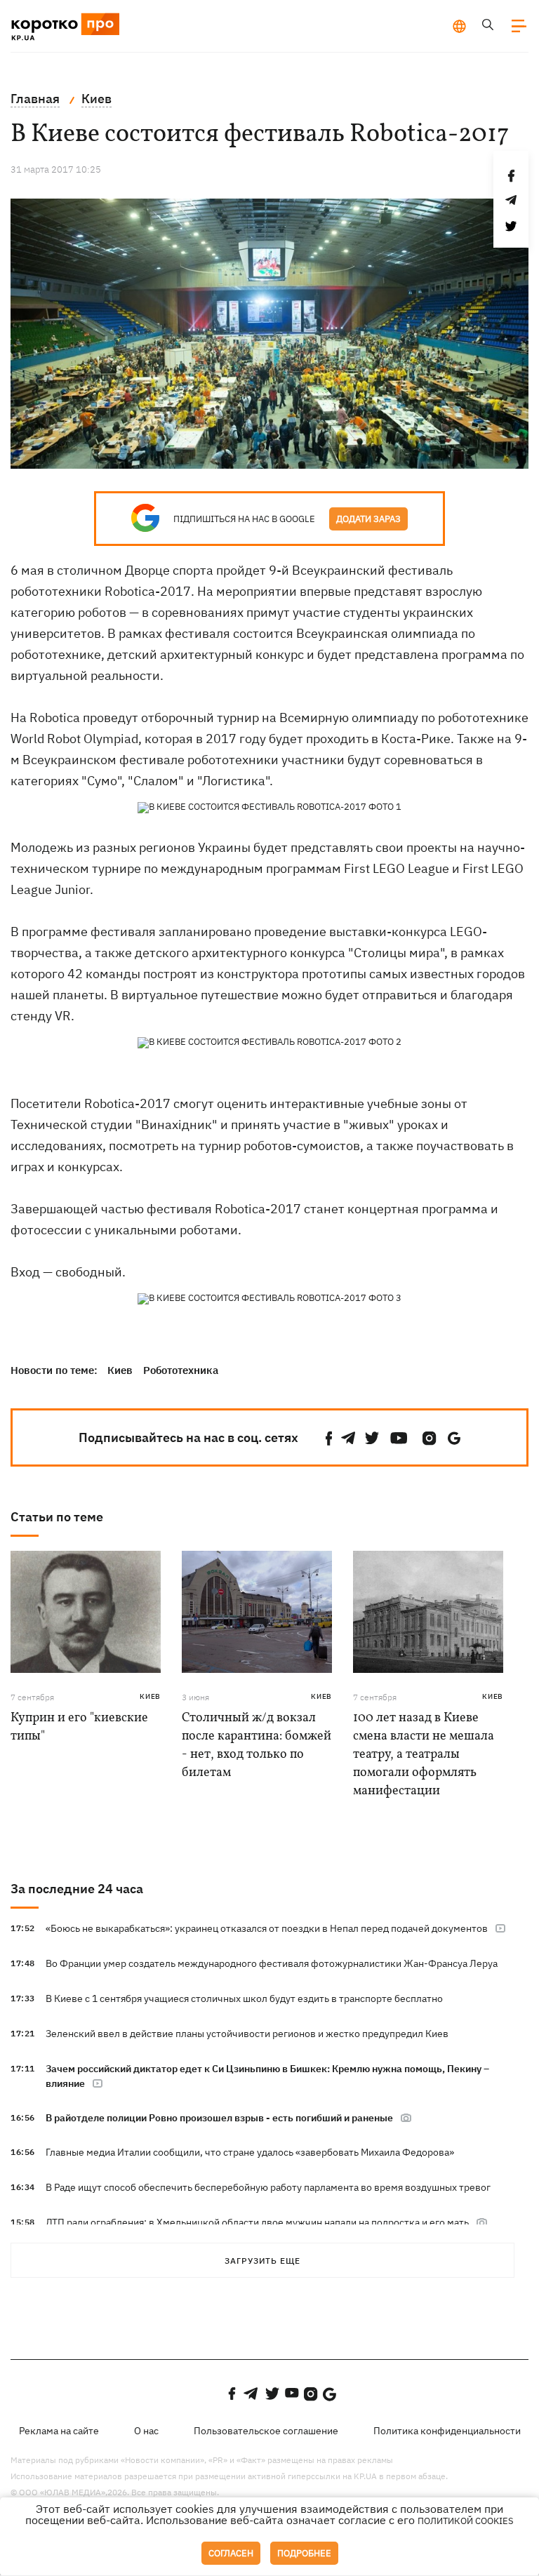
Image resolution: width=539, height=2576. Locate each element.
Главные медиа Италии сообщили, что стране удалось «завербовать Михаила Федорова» (250, 2152)
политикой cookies (466, 2521)
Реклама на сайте (59, 2431)
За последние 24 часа (77, 1889)
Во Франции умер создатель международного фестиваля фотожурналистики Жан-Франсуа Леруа (272, 1963)
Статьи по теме (57, 1517)
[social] (329, 1438)
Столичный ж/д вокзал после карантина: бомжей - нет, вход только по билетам (257, 1746)
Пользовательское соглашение (266, 2431)
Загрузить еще (262, 2261)
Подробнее (304, 2553)
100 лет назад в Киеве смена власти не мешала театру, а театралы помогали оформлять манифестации (424, 1755)
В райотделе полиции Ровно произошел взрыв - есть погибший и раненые (219, 2118)
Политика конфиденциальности (447, 2431)
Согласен (231, 2553)
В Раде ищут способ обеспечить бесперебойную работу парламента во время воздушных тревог (268, 2187)
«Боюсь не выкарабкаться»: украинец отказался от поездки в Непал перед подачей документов (267, 1928)
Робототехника (181, 1370)
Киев (120, 1370)
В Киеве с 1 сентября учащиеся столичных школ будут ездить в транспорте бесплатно (244, 1998)
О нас (146, 2431)
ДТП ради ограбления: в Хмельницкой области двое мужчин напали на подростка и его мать (257, 2222)
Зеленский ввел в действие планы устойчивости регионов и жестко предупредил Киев (247, 2034)
